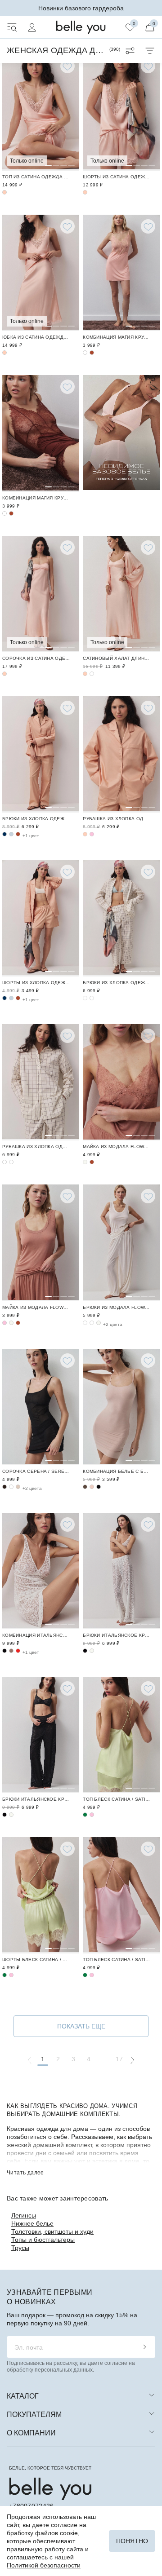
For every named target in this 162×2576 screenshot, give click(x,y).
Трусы (20, 2248)
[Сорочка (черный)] (41, 1407)
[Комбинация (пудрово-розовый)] (121, 1407)
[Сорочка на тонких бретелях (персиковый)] (41, 594)
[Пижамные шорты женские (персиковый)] (41, 918)
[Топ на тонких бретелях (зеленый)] (121, 1735)
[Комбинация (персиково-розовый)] (121, 273)
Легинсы (24, 2215)
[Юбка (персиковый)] (41, 273)
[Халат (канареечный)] (92, 674)
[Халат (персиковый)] (121, 594)
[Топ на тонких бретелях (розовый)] (92, 1815)
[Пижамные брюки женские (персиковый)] (41, 754)
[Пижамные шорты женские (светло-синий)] (11, 998)
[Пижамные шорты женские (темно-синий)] (4, 998)
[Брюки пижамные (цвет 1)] (92, 1323)
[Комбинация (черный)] (99, 1487)
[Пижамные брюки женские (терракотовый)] (18, 834)
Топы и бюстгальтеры (43, 2240)
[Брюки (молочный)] (121, 1571)
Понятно (132, 2541)
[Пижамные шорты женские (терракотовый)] (18, 998)
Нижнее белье (32, 2223)
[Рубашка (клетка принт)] (4, 1162)
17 (119, 2059)
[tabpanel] (41, 113)
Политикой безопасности (44, 2565)
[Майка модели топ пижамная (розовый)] (4, 1323)
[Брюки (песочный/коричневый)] (121, 918)
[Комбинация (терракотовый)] (92, 353)
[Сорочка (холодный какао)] (11, 1487)
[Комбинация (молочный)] (41, 1571)
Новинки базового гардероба (81, 8)
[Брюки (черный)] (85, 1651)
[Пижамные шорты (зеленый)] (41, 1895)
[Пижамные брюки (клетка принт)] (85, 998)
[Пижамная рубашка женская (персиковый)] (121, 754)
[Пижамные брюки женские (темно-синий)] (4, 834)
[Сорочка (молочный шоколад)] (18, 1487)
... (104, 2059)
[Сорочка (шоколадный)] (4, 1487)
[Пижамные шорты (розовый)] (11, 1975)
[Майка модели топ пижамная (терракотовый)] (121, 1082)
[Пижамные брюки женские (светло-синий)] (11, 834)
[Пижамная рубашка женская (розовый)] (92, 834)
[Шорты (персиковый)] (121, 113)
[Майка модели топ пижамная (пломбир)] (85, 1162)
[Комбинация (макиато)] (11, 1651)
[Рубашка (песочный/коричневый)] (41, 1082)
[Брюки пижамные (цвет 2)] (85, 1323)
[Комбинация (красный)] (18, 1651)
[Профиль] (32, 27)
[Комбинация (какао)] (85, 1487)
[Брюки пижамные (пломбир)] (121, 1243)
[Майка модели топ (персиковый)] (41, 113)
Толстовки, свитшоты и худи (52, 2231)
